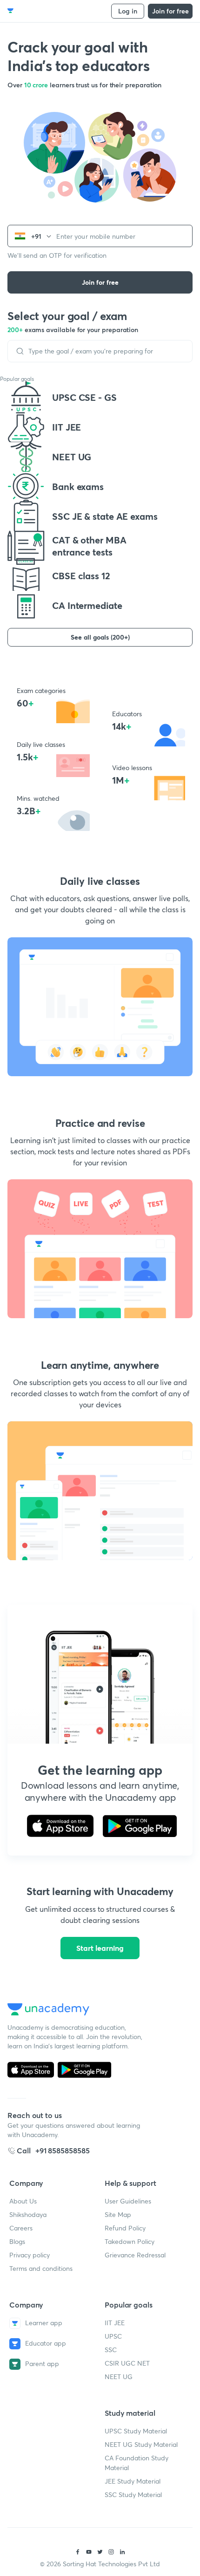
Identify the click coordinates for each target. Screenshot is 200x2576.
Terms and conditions (41, 2268)
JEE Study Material (133, 2481)
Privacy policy (30, 2255)
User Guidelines (128, 2201)
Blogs (17, 2241)
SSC (111, 2350)
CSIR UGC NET (127, 2363)
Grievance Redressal (135, 2255)
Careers (21, 2228)
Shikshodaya (28, 2214)
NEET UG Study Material (141, 2444)
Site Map (118, 2214)
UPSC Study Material (136, 2431)
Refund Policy (125, 2228)
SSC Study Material (133, 2494)
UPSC (113, 2336)
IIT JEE (115, 2323)
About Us (23, 2201)
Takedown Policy (130, 2241)
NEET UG (119, 2377)
